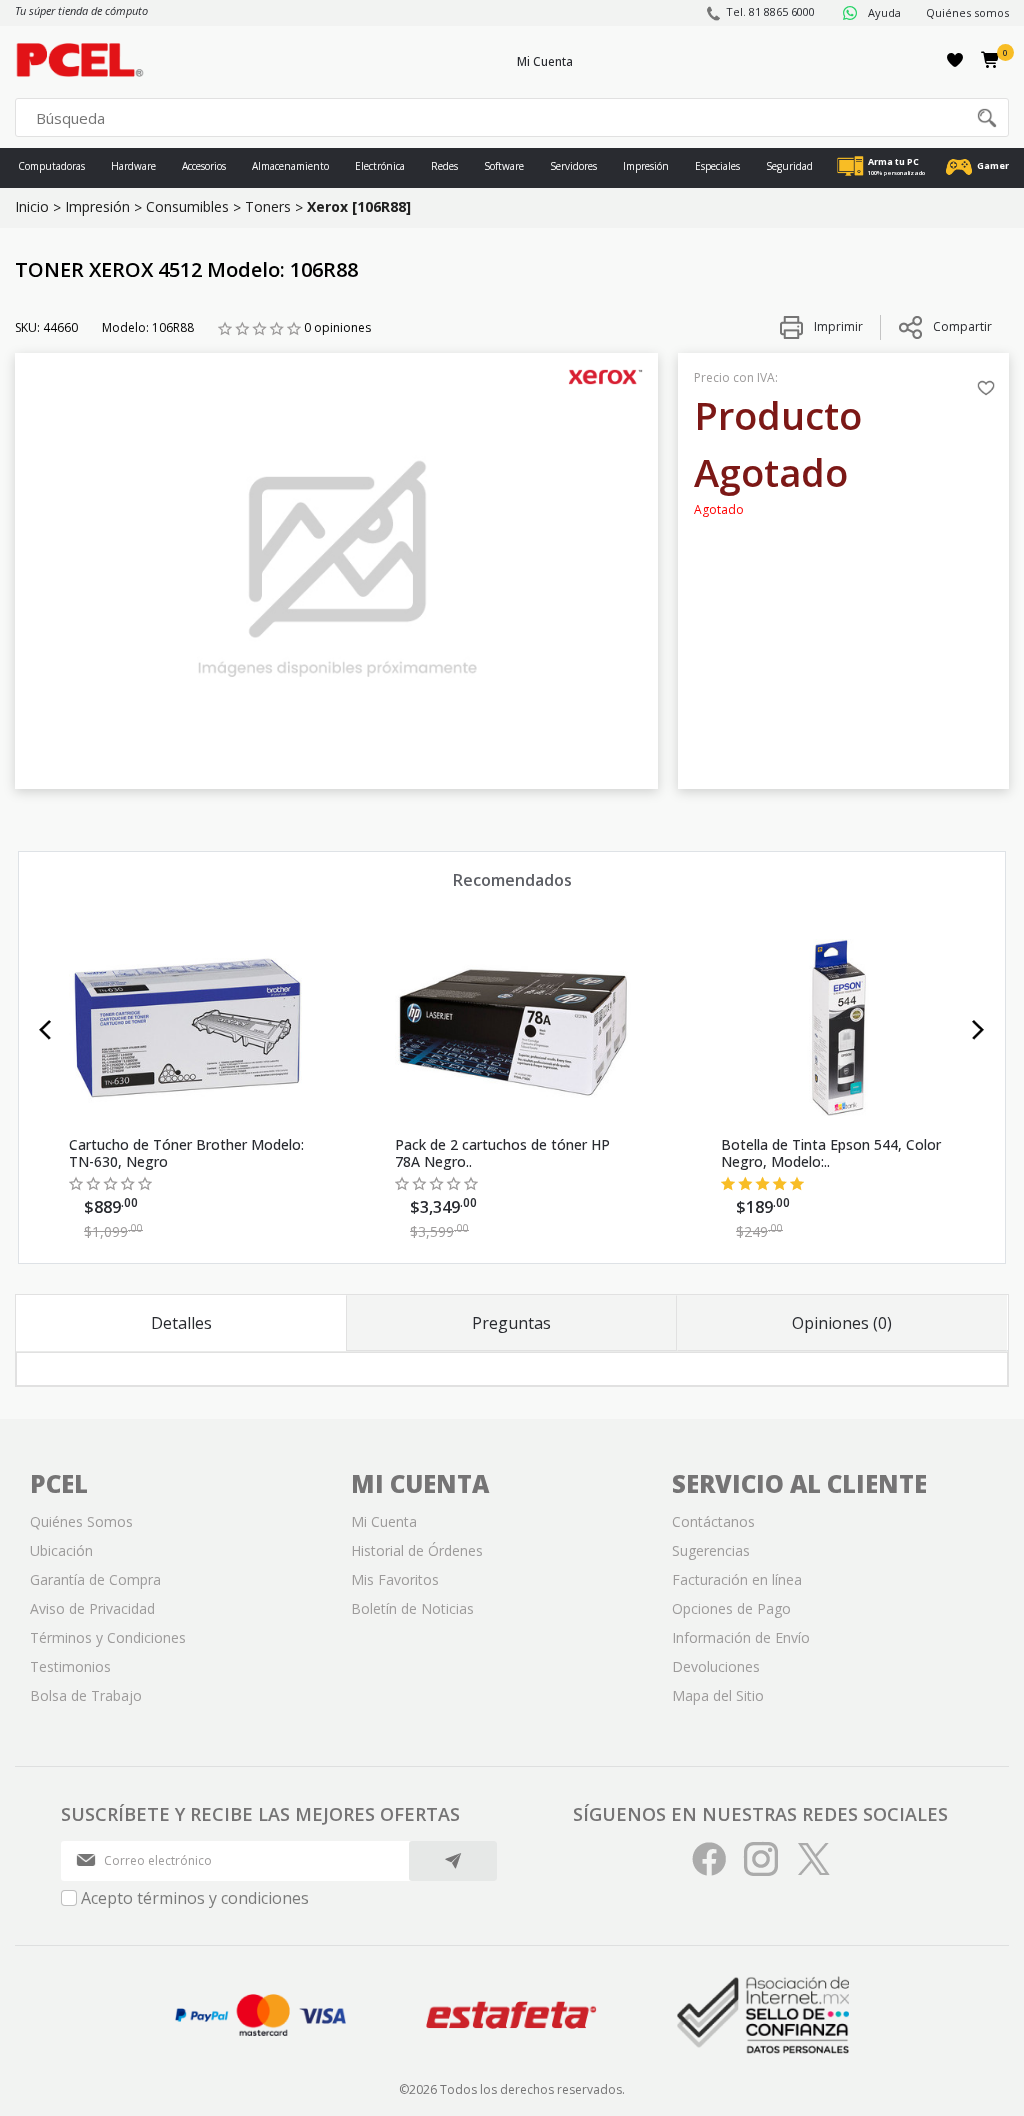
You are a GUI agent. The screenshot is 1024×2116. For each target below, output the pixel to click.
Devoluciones (716, 1666)
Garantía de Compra (95, 1579)
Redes (444, 166)
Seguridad (789, 166)
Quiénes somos (967, 12)
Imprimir (837, 326)
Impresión (646, 166)
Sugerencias (711, 1550)
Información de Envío (741, 1637)
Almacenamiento (290, 166)
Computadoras (51, 166)
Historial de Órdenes (417, 1550)
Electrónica (380, 166)
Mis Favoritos (395, 1579)
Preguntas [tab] (511, 1323)
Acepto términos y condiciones (195, 1898)
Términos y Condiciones (108, 1637)
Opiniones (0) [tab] (842, 1323)
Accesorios (204, 166)
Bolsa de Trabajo (86, 1695)
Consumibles (187, 206)
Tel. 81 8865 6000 (770, 11)
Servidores (573, 166)
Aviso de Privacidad (92, 1608)
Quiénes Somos (81, 1521)
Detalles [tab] (181, 1323)
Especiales (717, 166)
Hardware (133, 166)
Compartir (962, 326)
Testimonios (70, 1666)
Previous (45, 1030)
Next (978, 1030)
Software (504, 166)
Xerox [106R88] (359, 206)
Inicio (32, 206)
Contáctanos (713, 1521)
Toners (268, 206)
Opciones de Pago (731, 1608)
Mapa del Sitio (718, 1695)
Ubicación (61, 1550)
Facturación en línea (737, 1579)
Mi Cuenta (545, 61)
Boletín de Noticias (412, 1608)
